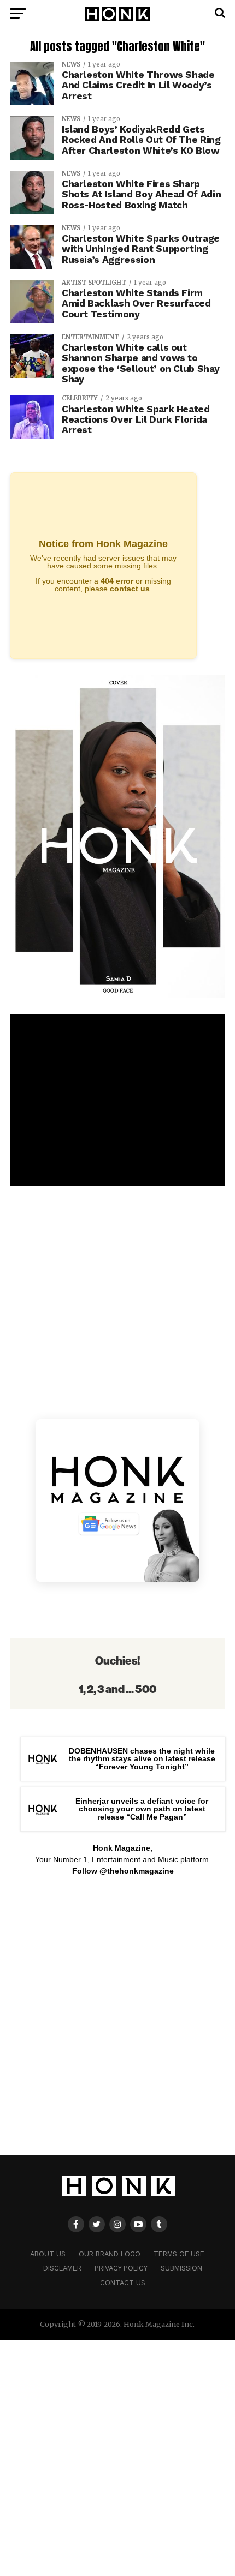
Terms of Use (179, 2254)
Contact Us (123, 2283)
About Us (48, 2254)
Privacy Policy (121, 2268)
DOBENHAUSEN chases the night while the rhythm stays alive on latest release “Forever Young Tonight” (142, 1759)
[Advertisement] (117, 2021)
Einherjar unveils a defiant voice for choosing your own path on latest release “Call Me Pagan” (142, 1809)
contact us (130, 589)
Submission (181, 2268)
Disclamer (62, 2268)
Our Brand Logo (110, 2254)
